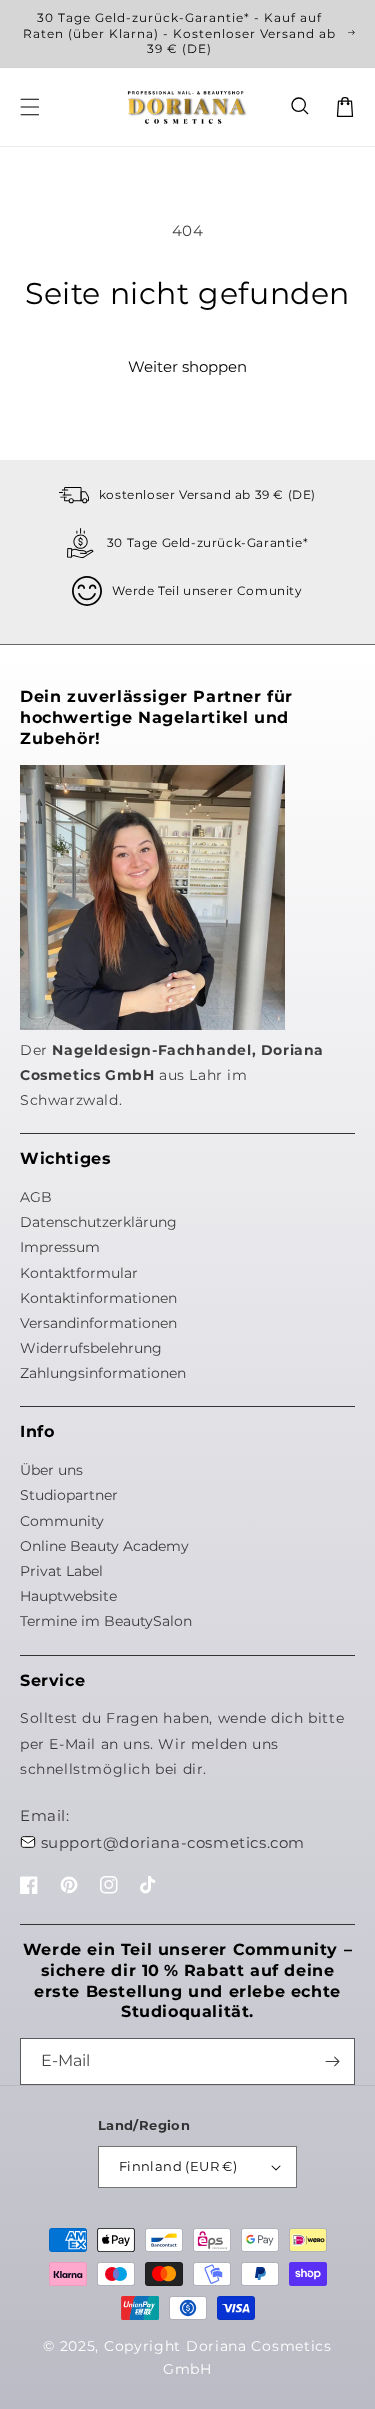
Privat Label (61, 1571)
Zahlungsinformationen (103, 1373)
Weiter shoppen (187, 366)
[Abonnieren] (332, 2061)
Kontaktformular (79, 1273)
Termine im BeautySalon (106, 1621)
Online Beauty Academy (104, 1546)
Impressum (60, 1247)
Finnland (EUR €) (178, 2166)
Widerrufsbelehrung (91, 1348)
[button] (301, 107)
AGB (36, 1197)
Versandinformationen (98, 1323)
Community (62, 1521)
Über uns (51, 1470)
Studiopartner (69, 1495)
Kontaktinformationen (98, 1298)
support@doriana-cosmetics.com (173, 1842)
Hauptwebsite (68, 1596)
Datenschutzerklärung (98, 1222)
